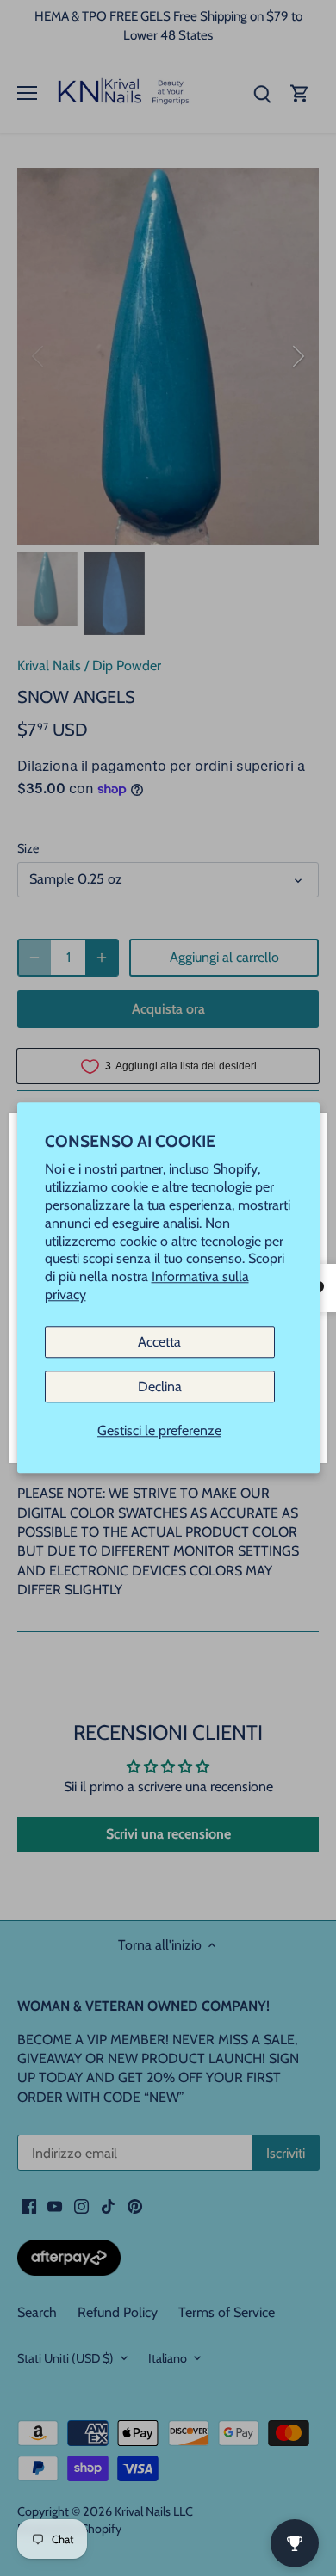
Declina (160, 1387)
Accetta (159, 1342)
